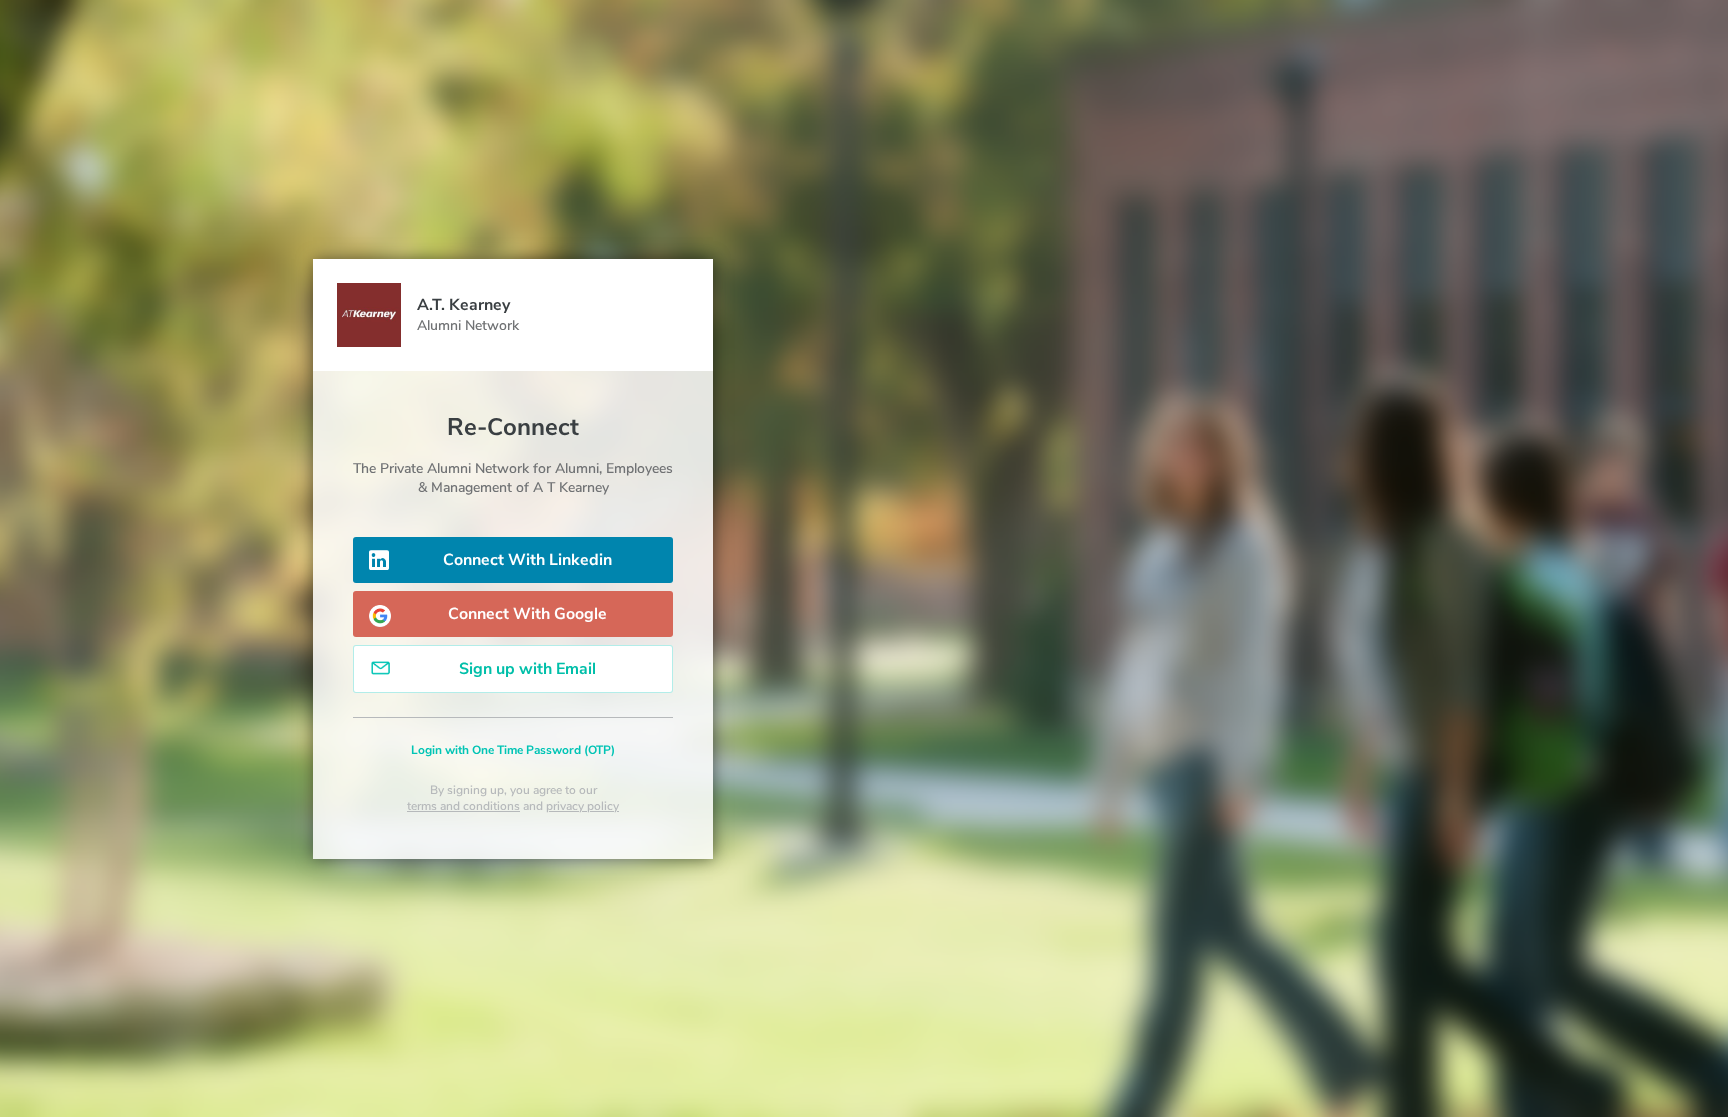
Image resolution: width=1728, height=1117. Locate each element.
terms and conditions (463, 806)
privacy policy (582, 806)
